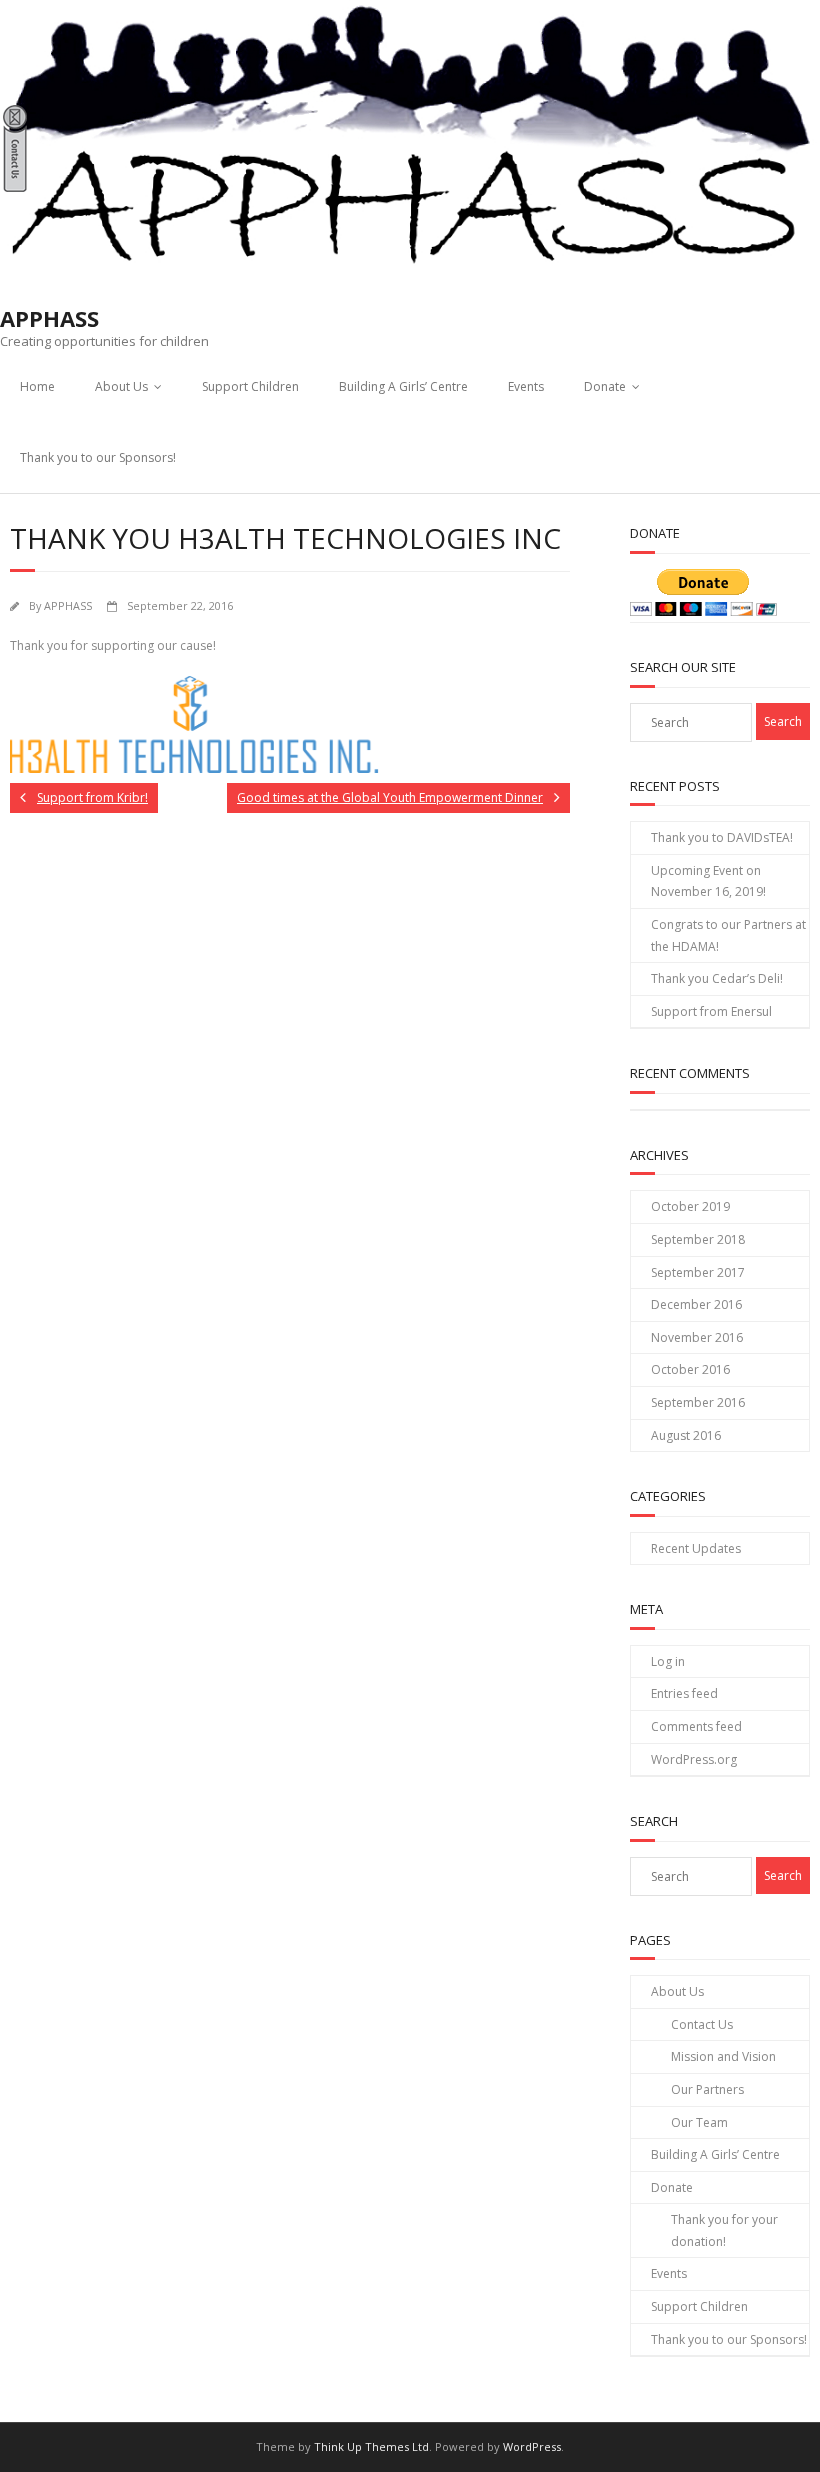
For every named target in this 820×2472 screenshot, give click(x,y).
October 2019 (690, 1206)
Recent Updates (696, 1548)
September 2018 (698, 1239)
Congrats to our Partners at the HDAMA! (728, 935)
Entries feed (684, 1693)
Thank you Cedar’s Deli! (717, 978)
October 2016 (690, 1369)
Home (37, 386)
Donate (605, 386)
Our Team (699, 2122)
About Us (121, 386)
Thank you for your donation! (724, 2230)
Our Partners (707, 2089)
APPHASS (68, 605)
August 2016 (686, 1435)
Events (526, 386)
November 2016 (697, 1337)
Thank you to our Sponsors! (98, 457)
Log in (668, 1661)
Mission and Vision (723, 2056)
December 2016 (696, 1304)
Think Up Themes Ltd (371, 2446)
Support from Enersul (711, 1011)
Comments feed (696, 1726)
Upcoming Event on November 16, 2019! (708, 881)
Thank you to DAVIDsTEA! (722, 837)
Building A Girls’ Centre (403, 386)
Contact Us (702, 2024)
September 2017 (698, 1272)
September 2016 (698, 1402)
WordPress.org (694, 1759)
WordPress (532, 2446)
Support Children (250, 386)
